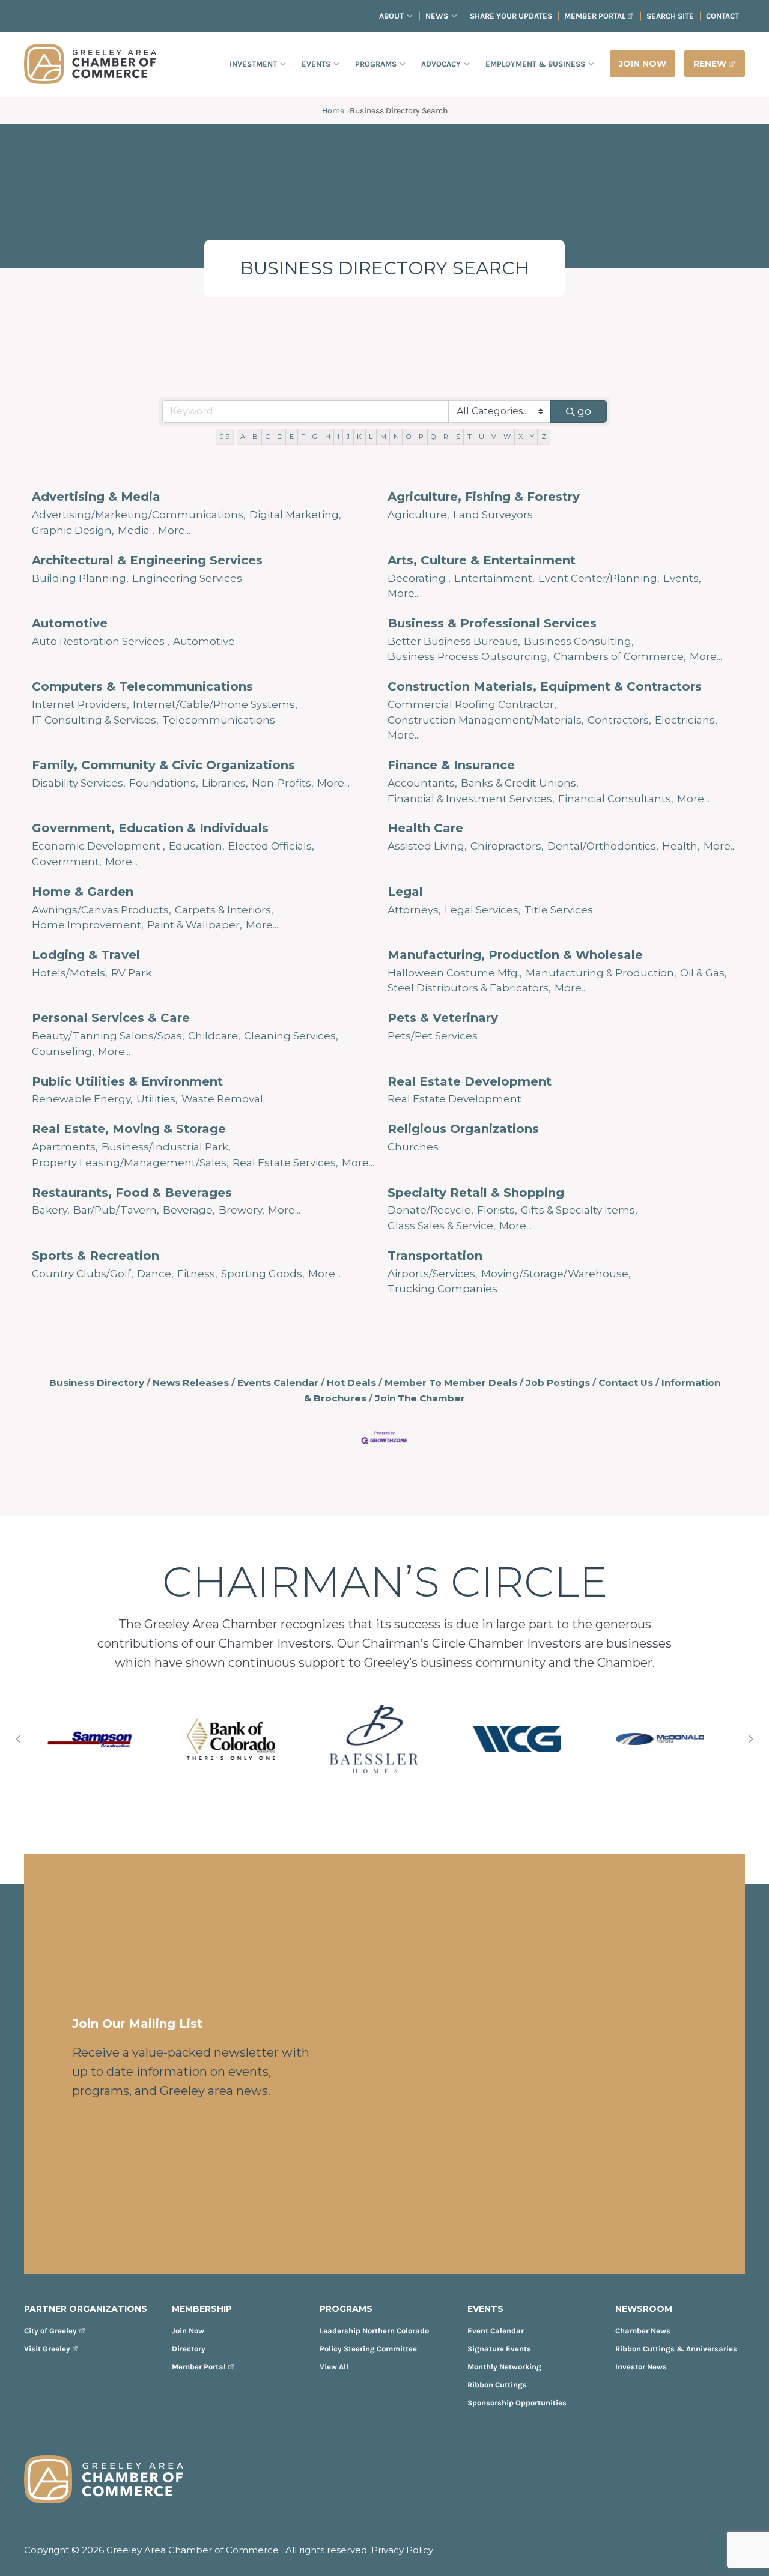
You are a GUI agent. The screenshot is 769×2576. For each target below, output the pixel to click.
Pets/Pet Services (433, 1036)
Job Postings (558, 1383)
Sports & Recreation (96, 1256)
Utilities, (157, 1099)
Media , (136, 530)
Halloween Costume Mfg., (455, 973)
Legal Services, (483, 910)
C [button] (268, 437)
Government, (67, 862)
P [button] (421, 437)
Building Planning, (80, 578)
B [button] (255, 437)
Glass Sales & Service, (442, 1226)
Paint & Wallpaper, (195, 925)
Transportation (435, 1256)
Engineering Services (187, 578)
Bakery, (51, 1210)
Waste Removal (222, 1099)
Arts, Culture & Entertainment (482, 560)
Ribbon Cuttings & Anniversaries (676, 2349)
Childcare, (214, 1036)
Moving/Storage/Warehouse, (556, 1274)
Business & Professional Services (492, 623)
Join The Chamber (420, 1398)
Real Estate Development (470, 1081)
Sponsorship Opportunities (517, 2403)
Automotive (70, 623)
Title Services (559, 910)
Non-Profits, (283, 783)
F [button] (303, 437)
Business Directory (97, 1383)
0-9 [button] (225, 437)
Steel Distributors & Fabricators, (469, 988)
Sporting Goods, (263, 1274)
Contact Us (626, 1383)
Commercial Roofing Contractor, (472, 704)
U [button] (482, 437)
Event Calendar (496, 2331)
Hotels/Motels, (70, 973)
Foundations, (164, 783)
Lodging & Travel (86, 955)
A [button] (243, 437)
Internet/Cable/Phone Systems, (215, 704)
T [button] (470, 437)
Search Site (670, 16)
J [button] (348, 437)
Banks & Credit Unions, (520, 783)
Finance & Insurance (451, 765)
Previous (18, 1739)
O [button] (409, 437)
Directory (189, 2349)
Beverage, (189, 1210)
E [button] (292, 437)
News (437, 16)
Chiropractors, (507, 846)
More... (174, 530)
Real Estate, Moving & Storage (129, 1129)
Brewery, (242, 1210)
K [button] (359, 437)
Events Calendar (278, 1383)
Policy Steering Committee (368, 2349)
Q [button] (433, 437)
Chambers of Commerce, (620, 656)
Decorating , (419, 578)
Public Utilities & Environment (127, 1081)
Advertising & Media (96, 497)
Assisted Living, (427, 846)
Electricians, (686, 720)
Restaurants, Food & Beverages (132, 1193)
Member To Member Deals (451, 1383)
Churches (413, 1147)
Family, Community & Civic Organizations (163, 765)
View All (334, 2367)
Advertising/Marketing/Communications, (139, 515)
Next (751, 1739)
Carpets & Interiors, (224, 910)
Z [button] (544, 437)
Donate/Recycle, (430, 1210)
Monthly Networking (504, 2367)
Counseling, (63, 1051)
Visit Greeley (47, 2349)
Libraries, (225, 783)
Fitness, (197, 1274)
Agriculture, (418, 515)
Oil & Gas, (704, 973)
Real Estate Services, (285, 1163)
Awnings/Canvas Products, (102, 910)
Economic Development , (99, 846)
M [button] (383, 437)
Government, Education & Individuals (150, 828)
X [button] (521, 437)
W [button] (507, 437)
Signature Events (499, 2349)
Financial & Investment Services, (471, 799)
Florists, (497, 1210)
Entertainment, (494, 578)
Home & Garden (83, 892)
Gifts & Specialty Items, (579, 1210)
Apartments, (65, 1147)
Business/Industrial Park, (166, 1147)
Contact (722, 16)
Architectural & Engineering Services (147, 560)
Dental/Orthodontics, (603, 846)
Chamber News (643, 2331)
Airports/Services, (433, 1274)
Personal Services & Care (111, 1018)
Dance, (155, 1274)
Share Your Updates (511, 16)
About (391, 16)
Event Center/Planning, (599, 578)
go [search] (584, 411)
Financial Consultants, (616, 799)
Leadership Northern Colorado (374, 2331)
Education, (197, 846)
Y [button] (532, 437)
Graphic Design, (73, 530)
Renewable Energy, (82, 1099)
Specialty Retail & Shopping (476, 1193)
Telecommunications (219, 720)
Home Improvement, (88, 925)
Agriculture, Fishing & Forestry (484, 497)
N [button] (396, 437)
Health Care (425, 828)
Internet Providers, (81, 704)
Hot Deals (351, 1383)
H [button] (328, 437)
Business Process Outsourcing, (469, 656)
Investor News (641, 2367)
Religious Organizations (463, 1129)
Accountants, (422, 783)
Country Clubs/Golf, (83, 1274)
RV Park (131, 973)
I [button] (339, 437)
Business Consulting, (579, 641)
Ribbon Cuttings (497, 2385)
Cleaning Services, (291, 1036)
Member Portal (595, 16)
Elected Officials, (271, 846)
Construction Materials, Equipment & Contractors (545, 686)
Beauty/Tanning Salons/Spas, (108, 1036)
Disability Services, (79, 783)
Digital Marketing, (295, 515)
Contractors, (619, 720)
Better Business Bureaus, (454, 641)
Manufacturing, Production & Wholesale (515, 955)
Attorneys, (414, 910)
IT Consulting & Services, (95, 720)
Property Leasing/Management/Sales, (130, 1163)
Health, (681, 846)
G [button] (315, 437)
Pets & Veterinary (443, 1018)
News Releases (191, 1383)
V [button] (494, 437)
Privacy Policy (402, 2550)
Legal (405, 892)
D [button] (280, 437)
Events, (682, 578)
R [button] (446, 437)
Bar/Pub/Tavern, (116, 1210)
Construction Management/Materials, (486, 720)
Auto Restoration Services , (101, 641)
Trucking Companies (442, 1289)
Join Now (188, 2331)
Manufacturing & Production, (601, 973)
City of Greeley (50, 2331)
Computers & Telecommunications (142, 686)
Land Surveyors (493, 515)
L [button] (371, 437)
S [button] (458, 437)
